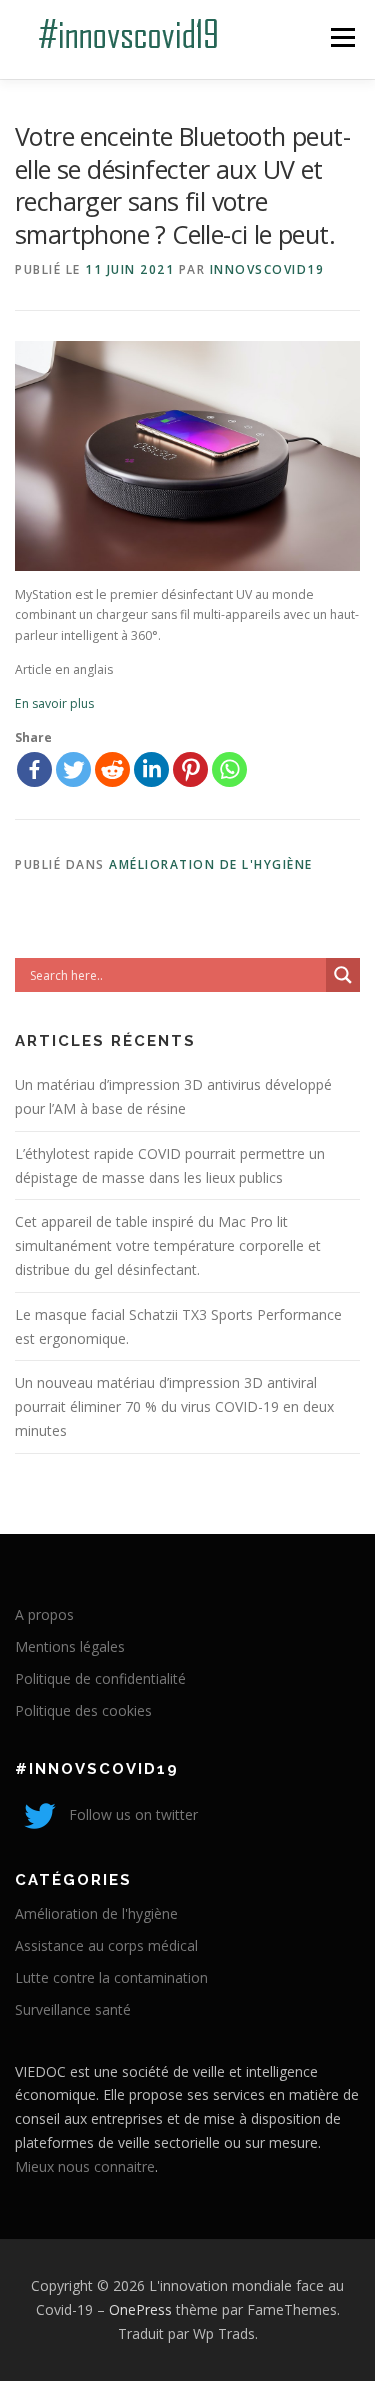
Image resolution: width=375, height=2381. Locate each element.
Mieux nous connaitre (85, 2166)
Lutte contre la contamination (111, 1977)
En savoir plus (54, 703)
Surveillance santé (73, 2009)
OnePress (140, 2309)
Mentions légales (70, 1646)
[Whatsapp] (229, 769)
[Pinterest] (190, 769)
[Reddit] (112, 769)
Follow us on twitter (131, 1814)
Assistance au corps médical (106, 1945)
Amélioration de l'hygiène (211, 864)
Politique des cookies (83, 1710)
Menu (341, 37)
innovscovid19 (267, 269)
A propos (44, 1614)
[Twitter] (73, 769)
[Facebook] (34, 769)
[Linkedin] (151, 769)
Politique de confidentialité (100, 1678)
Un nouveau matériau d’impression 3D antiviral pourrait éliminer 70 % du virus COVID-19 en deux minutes (174, 1406)
